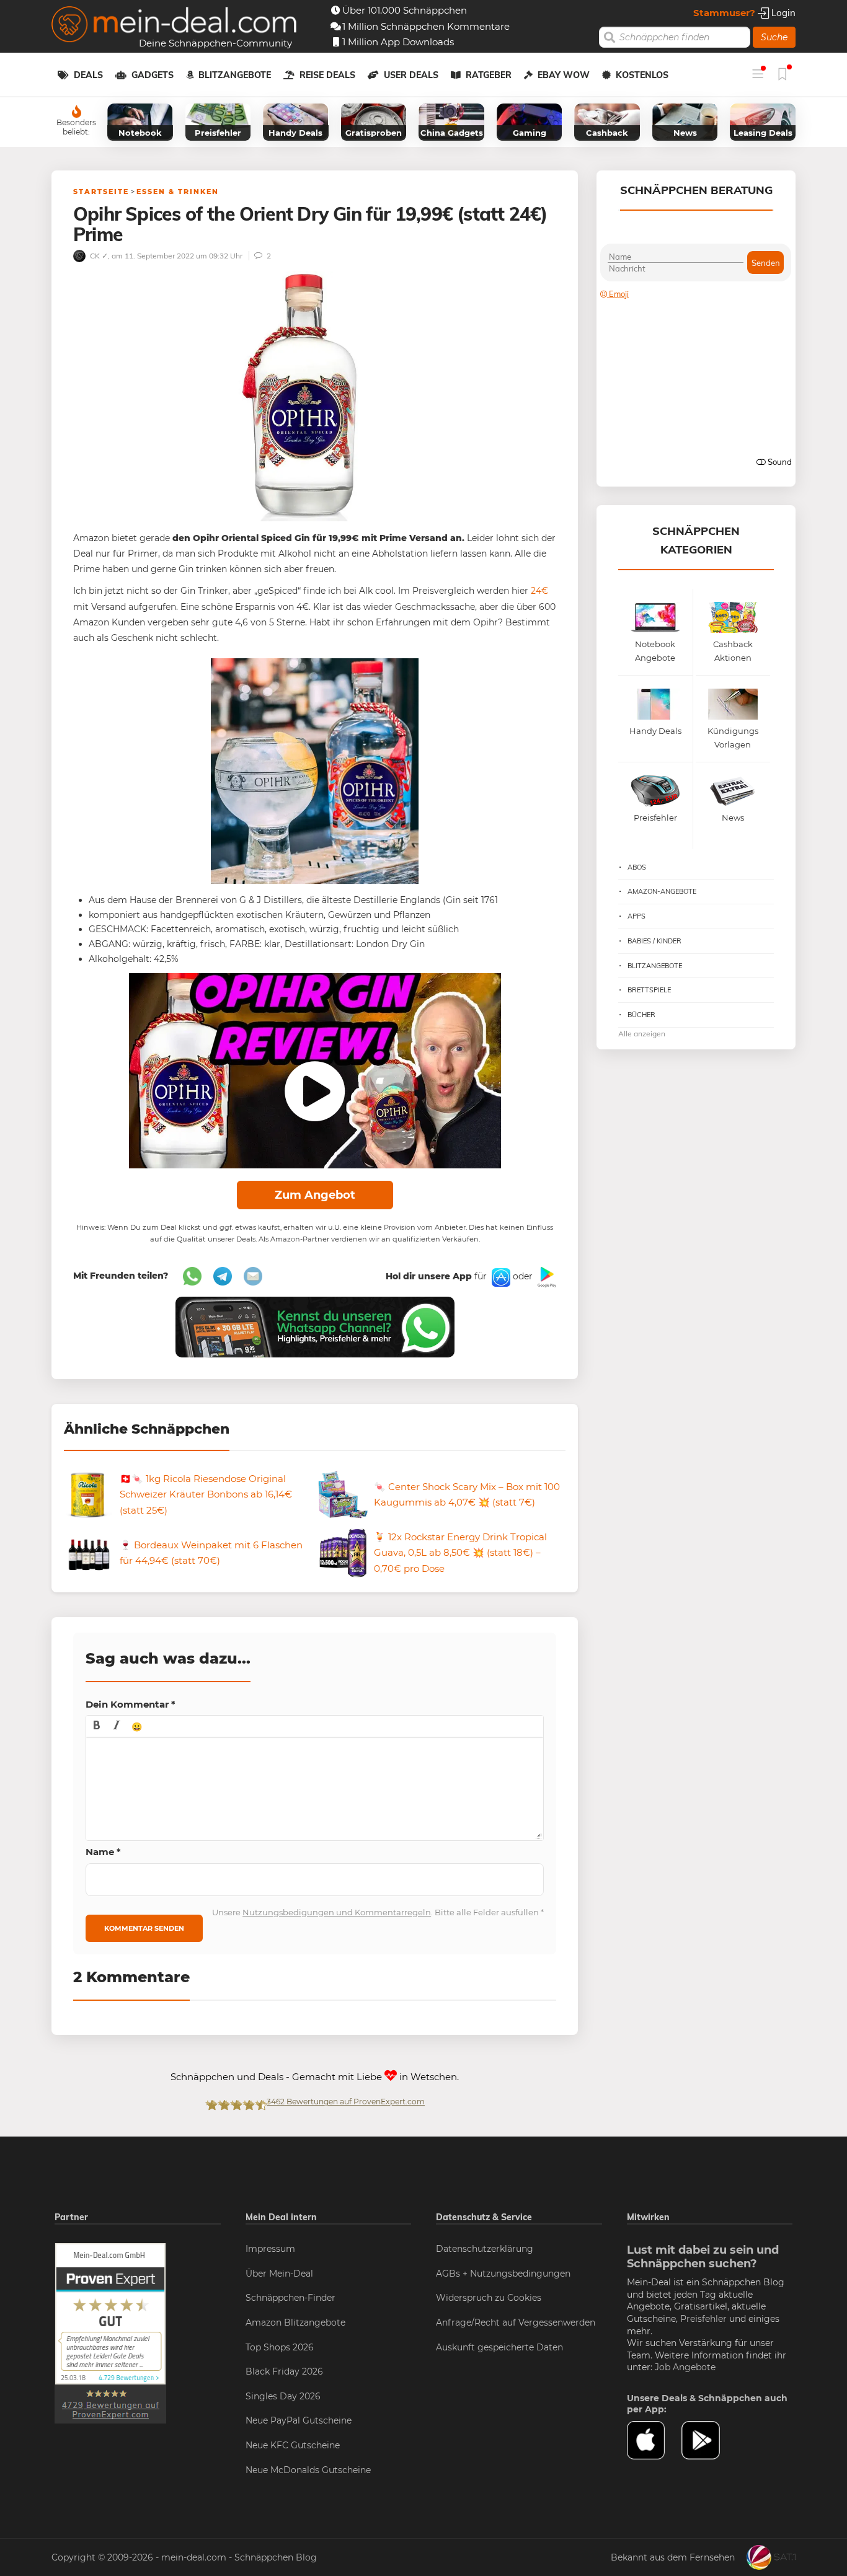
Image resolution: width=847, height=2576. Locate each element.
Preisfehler (703, 2319)
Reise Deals (327, 75)
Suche (774, 37)
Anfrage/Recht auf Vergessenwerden (516, 2322)
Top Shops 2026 (280, 2347)
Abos (637, 867)
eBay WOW (564, 75)
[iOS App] (500, 1276)
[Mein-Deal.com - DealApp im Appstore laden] (654, 2440)
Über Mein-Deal (279, 2274)
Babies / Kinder (654, 941)
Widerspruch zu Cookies (489, 2298)
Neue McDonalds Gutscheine (308, 2470)
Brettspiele (649, 990)
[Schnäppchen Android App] (546, 1276)
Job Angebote (685, 2367)
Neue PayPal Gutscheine (299, 2420)
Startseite (101, 192)
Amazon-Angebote (662, 891)
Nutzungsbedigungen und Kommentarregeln (337, 1912)
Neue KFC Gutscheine (293, 2445)
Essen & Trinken (178, 192)
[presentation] (97, 1726)
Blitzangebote (235, 75)
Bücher (641, 1015)
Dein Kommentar (131, 1704)
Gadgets (153, 75)
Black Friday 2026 (284, 2371)
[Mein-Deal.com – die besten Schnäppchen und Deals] (174, 26)
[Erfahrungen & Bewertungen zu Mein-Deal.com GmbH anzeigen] (110, 2332)
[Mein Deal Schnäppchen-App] (709, 2440)
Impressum (270, 2249)
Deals (88, 75)
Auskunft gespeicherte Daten (499, 2347)
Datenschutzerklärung (485, 2249)
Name (103, 1852)
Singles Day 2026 (283, 2396)
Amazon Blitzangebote (295, 2322)
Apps (636, 916)
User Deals (411, 75)
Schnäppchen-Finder (290, 2298)
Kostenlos (642, 75)
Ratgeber (489, 75)
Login (782, 13)
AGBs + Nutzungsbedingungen (503, 2274)
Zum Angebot (315, 1195)
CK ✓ (98, 256)
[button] (97, 1726)
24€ (539, 591)
